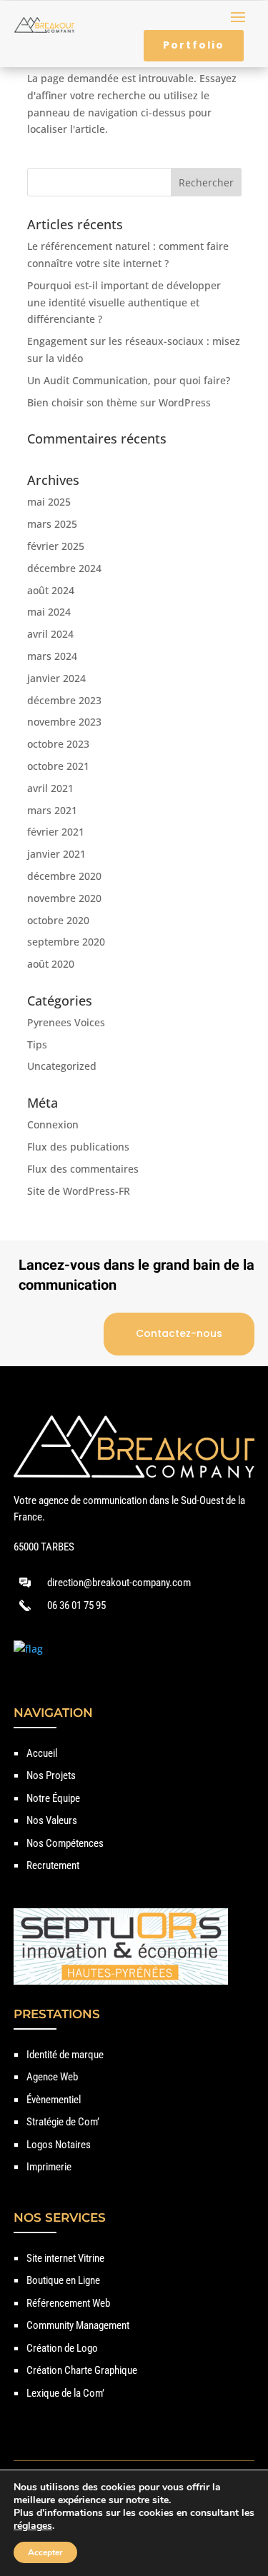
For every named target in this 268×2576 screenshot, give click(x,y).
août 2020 (51, 964)
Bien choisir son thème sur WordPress (119, 402)
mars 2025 (52, 524)
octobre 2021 (58, 766)
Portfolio (194, 45)
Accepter (45, 2552)
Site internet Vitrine (65, 2258)
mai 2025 (49, 502)
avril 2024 (50, 634)
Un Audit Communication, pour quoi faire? (129, 380)
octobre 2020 (58, 920)
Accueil (42, 1753)
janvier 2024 (56, 678)
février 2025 (56, 546)
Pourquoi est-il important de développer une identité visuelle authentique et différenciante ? (124, 302)
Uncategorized (62, 1066)
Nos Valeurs (52, 1820)
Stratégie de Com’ (63, 2122)
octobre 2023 (58, 744)
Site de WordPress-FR (79, 1191)
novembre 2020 (64, 898)
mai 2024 (49, 612)
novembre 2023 (64, 722)
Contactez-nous (179, 1333)
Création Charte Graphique (82, 2370)
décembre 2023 (64, 700)
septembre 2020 (66, 942)
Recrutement (53, 1865)
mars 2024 (52, 656)
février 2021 (56, 832)
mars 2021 (52, 810)
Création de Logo (62, 2348)
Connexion (53, 1124)
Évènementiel (54, 2100)
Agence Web (52, 2077)
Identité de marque (65, 2055)
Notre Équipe (53, 1798)
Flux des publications (78, 1147)
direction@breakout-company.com (119, 1583)
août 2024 (51, 590)
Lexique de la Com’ (65, 2393)
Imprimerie (49, 2167)
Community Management (78, 2325)
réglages (33, 2526)
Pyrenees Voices (66, 1022)
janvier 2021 (56, 854)
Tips (37, 1044)
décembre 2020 (64, 876)
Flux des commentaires (83, 1169)
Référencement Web (68, 2303)
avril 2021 (50, 788)
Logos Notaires (59, 2145)
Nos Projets (51, 1775)
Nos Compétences (65, 1843)
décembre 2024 (64, 568)
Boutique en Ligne (63, 2280)
